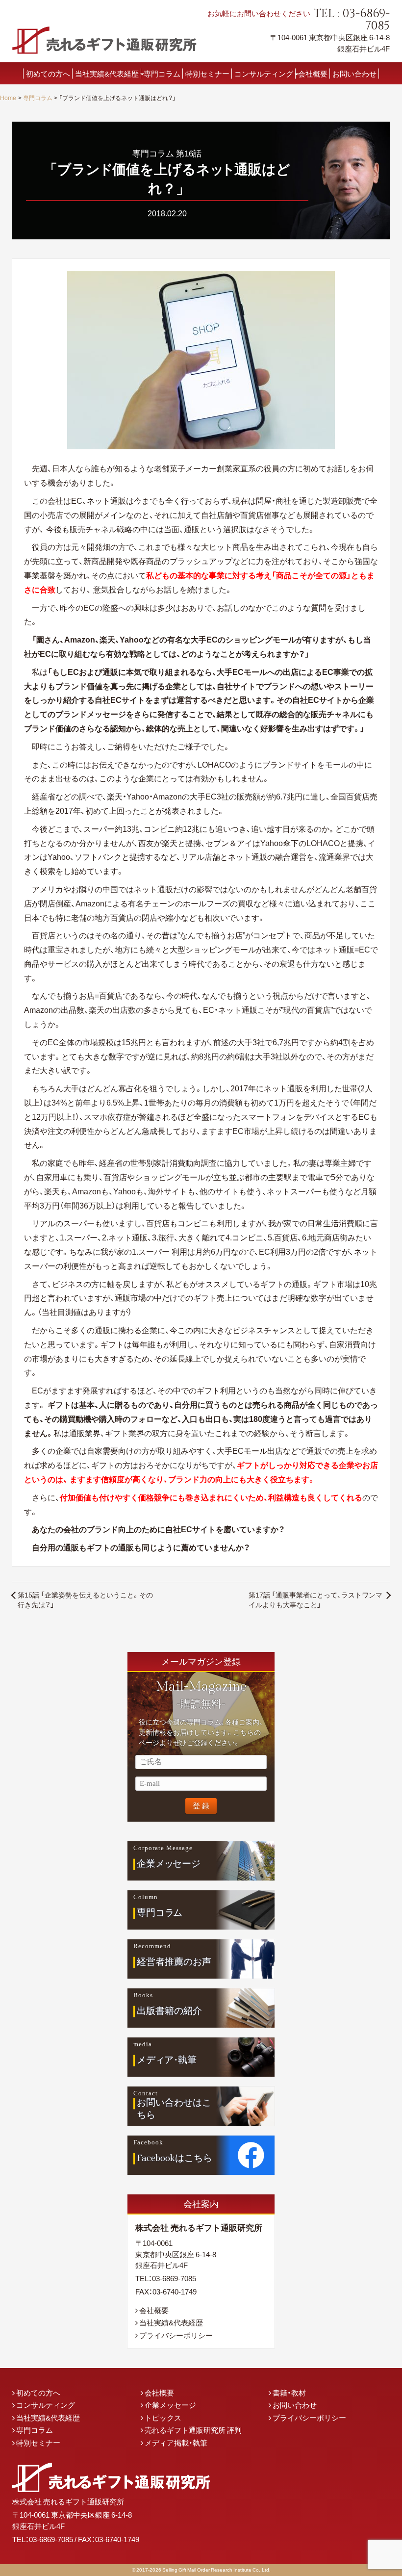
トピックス (163, 2418)
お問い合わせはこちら (174, 2109)
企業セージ (169, 1864)
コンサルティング (264, 73)
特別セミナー (207, 73)
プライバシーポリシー (176, 2335)
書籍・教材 (289, 2393)
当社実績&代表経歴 (107, 73)
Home (8, 98)
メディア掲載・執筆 (176, 2443)
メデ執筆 (167, 2060)
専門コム (160, 1913)
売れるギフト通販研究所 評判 (193, 2430)
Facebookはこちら (175, 2158)
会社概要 (313, 73)
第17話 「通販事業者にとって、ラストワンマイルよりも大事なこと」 (315, 1599)
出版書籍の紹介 (169, 2011)
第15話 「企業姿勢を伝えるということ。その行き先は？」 (85, 1599)
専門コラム (162, 73)
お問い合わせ (354, 73)
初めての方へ (48, 73)
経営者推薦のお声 (174, 1962)
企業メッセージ (170, 2405)
